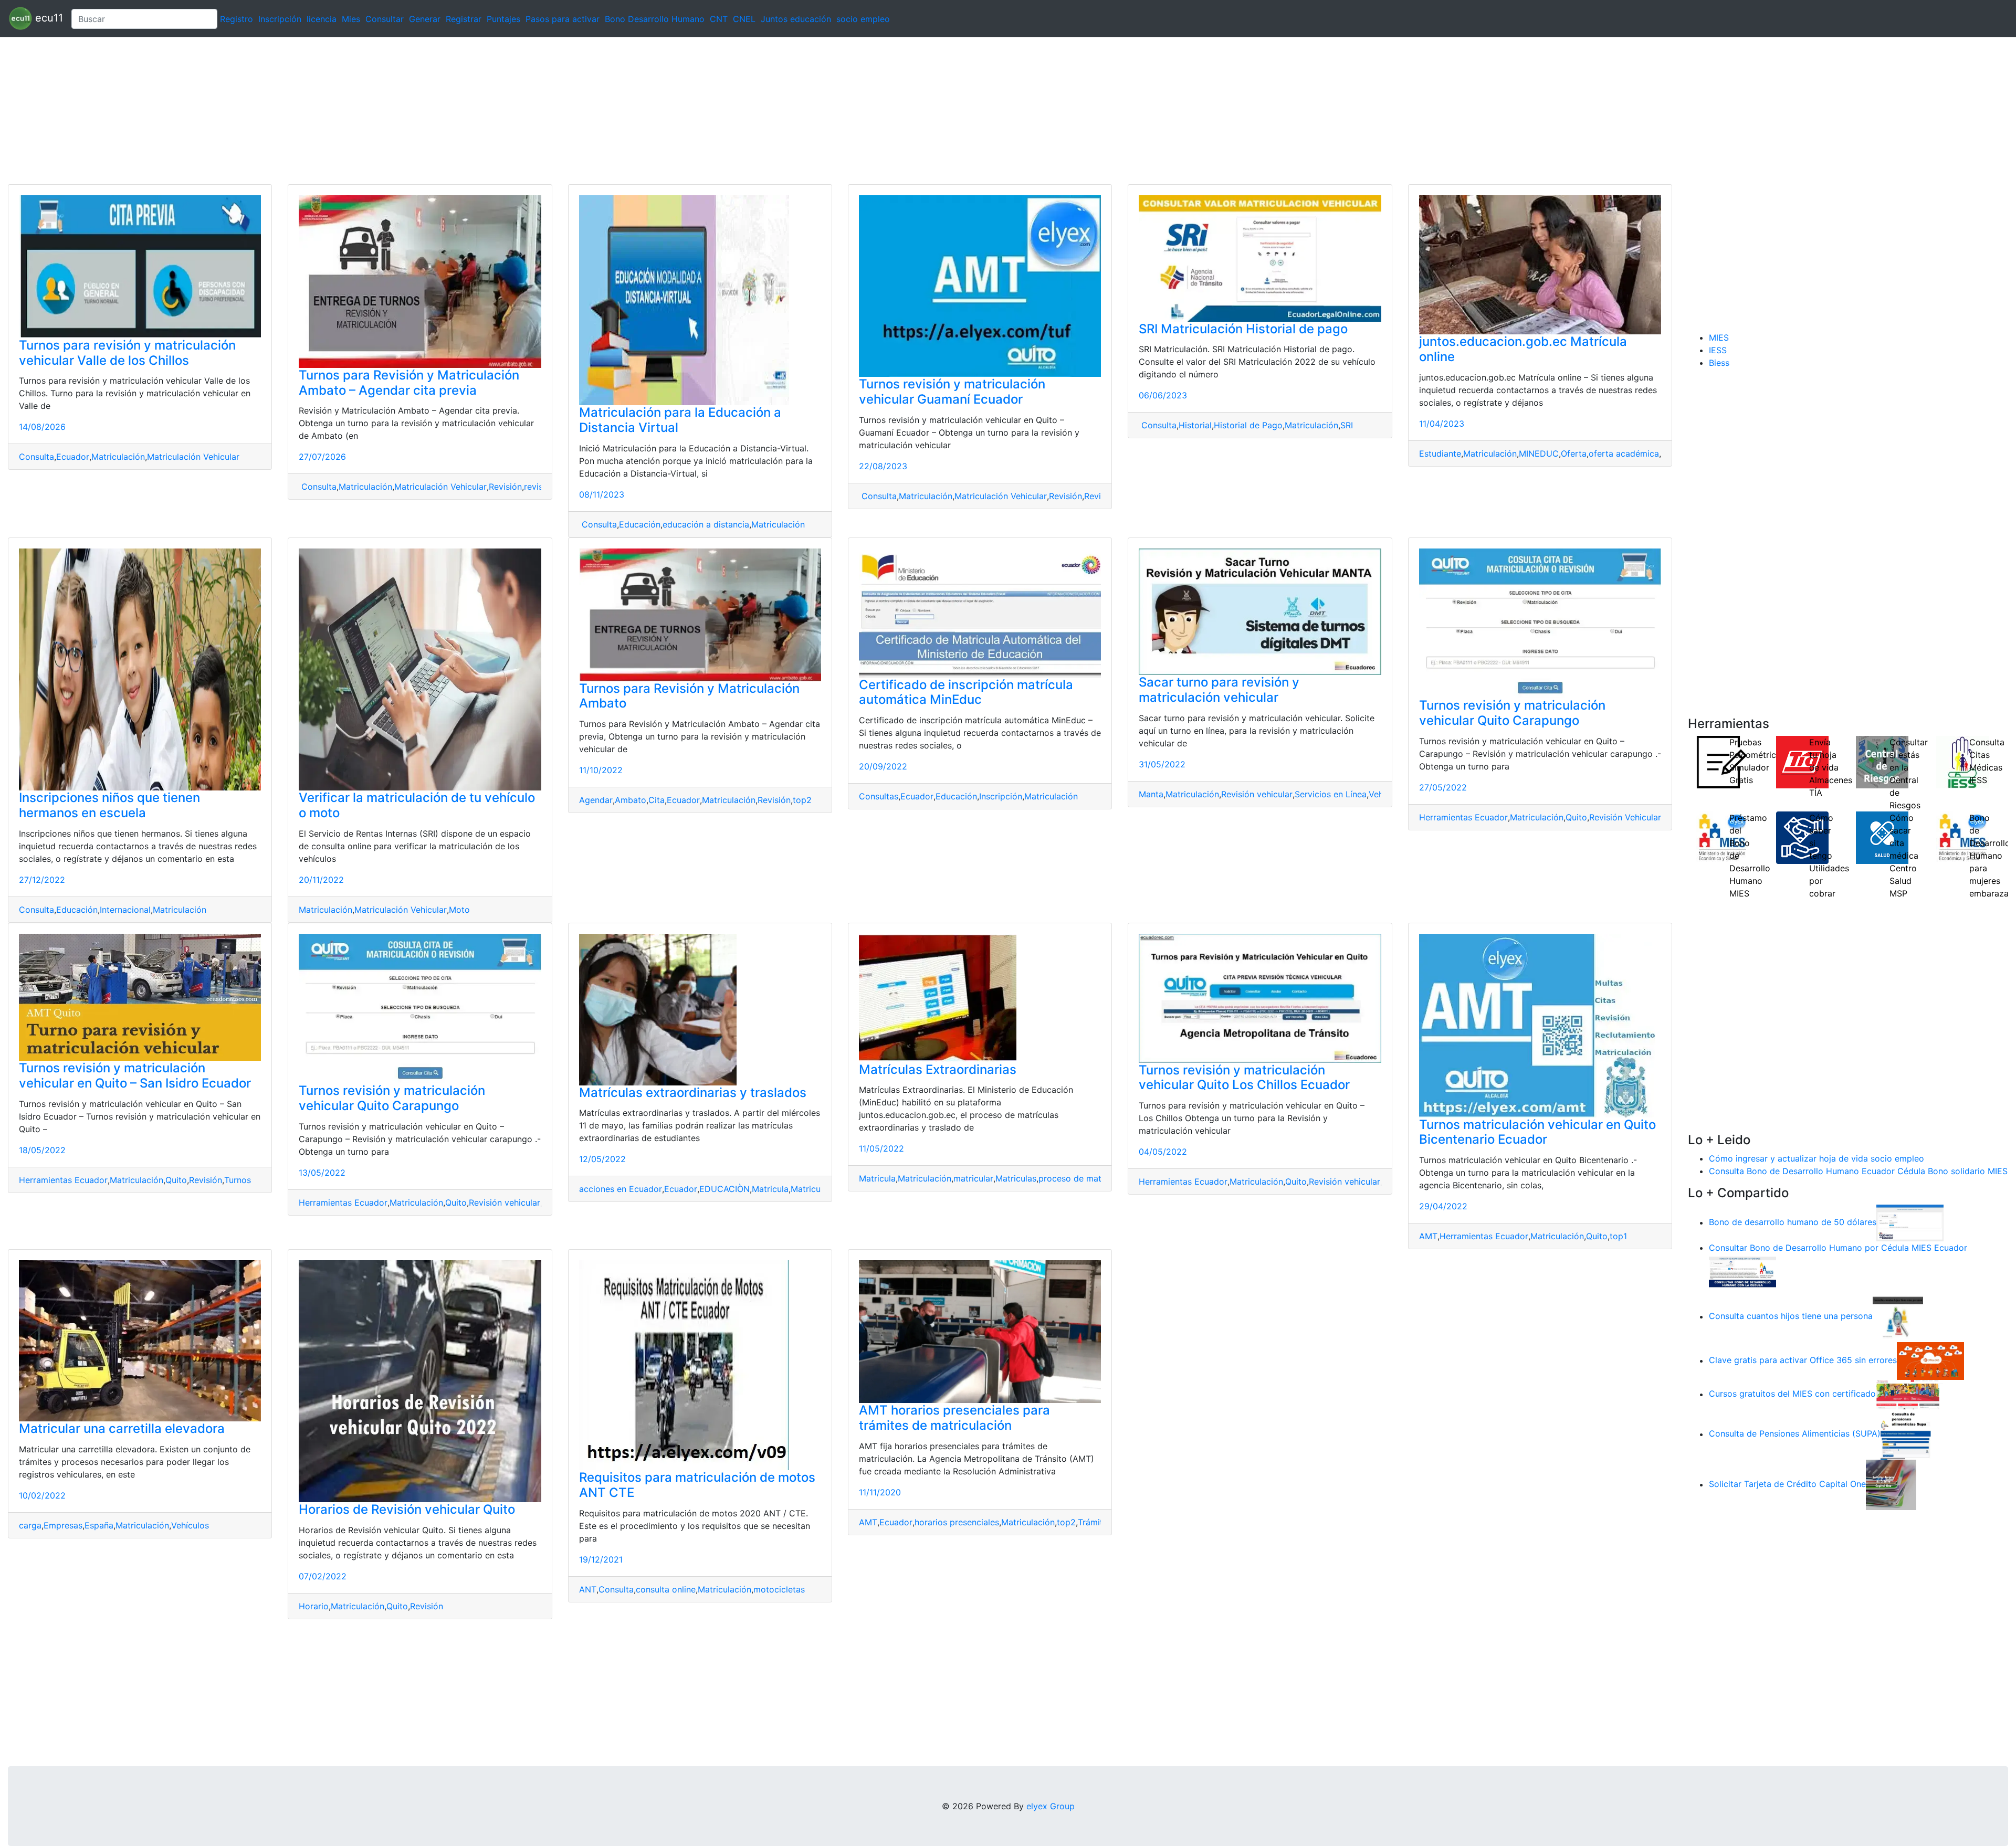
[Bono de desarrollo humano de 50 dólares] (1910, 1222)
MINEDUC (1539, 453)
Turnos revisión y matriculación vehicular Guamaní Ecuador (952, 392)
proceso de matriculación (1089, 1178)
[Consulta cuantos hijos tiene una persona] (1898, 1316)
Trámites (1095, 1522)
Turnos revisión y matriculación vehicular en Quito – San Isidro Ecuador (135, 1075)
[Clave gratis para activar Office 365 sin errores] (1930, 1360)
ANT (588, 1589)
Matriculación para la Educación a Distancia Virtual (680, 420)
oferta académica (1624, 453)
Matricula (770, 1189)
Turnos (238, 1180)
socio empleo (863, 19)
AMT (1428, 1236)
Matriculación (118, 457)
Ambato (631, 800)
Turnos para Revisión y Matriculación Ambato (689, 696)
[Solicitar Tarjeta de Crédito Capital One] (1891, 1484)
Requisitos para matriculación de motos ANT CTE (697, 1485)
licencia (322, 19)
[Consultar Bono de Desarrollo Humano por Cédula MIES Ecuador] (1742, 1272)
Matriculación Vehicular (193, 457)
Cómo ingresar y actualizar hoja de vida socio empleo (1816, 1158)
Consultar (385, 19)
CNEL (744, 19)
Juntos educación (796, 19)
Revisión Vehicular (1625, 817)
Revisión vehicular (1257, 794)
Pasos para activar (563, 19)
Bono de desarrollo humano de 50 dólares (1793, 1222)
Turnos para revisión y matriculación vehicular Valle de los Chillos (127, 353)
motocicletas (779, 1589)
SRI (1347, 425)
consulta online (666, 1589)
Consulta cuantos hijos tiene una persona (1791, 1316)
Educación (640, 524)
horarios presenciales (957, 1522)
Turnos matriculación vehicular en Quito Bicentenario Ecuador (1537, 1132)
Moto (459, 910)
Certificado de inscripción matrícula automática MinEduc (966, 692)
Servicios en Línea (1331, 794)
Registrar (464, 19)
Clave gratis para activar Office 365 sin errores (1803, 1360)
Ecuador (73, 457)
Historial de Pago (1248, 425)
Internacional (125, 910)
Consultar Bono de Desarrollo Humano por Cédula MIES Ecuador (1838, 1248)
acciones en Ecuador (621, 1189)
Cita (657, 800)
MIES (1719, 337)
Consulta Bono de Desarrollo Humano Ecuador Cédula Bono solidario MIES (1858, 1171)
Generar (425, 19)
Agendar (596, 800)
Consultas (879, 796)
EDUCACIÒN (724, 1189)
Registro (237, 19)
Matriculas (1016, 1178)
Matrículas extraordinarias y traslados (693, 1093)
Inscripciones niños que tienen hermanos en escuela (109, 805)
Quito (1576, 817)
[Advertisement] (315, 111)
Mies (351, 19)
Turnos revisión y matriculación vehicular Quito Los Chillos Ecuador (1244, 1078)
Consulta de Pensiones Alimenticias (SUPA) (1795, 1434)
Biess (1719, 363)
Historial (1195, 425)
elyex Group (1051, 1806)
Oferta (1574, 453)
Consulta (36, 457)
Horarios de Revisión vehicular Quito (407, 1509)
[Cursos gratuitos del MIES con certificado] (1909, 1394)
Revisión (505, 487)
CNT (719, 19)
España (99, 1525)
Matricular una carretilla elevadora (122, 1428)
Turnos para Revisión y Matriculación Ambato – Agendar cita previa (409, 383)
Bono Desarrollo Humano (655, 19)
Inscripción (280, 19)
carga (30, 1525)
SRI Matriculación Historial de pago (1243, 329)
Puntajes (503, 19)
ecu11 (48, 18)
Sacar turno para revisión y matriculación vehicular (1219, 690)
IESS (1718, 350)
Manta (1151, 794)
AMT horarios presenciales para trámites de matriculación (954, 1418)
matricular (973, 1178)
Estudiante (1440, 453)
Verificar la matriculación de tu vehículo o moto (417, 805)
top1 (1618, 1236)
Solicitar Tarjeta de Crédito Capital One (1787, 1484)
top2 (802, 800)
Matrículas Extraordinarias (938, 1069)
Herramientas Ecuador (1463, 817)
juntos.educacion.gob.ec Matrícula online (1523, 349)
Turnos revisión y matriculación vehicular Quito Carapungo (1512, 713)
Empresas (63, 1525)
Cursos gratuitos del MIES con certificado (1792, 1394)
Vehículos (190, 1525)
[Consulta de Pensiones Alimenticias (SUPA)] (1906, 1434)
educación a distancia (706, 524)
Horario (314, 1606)
